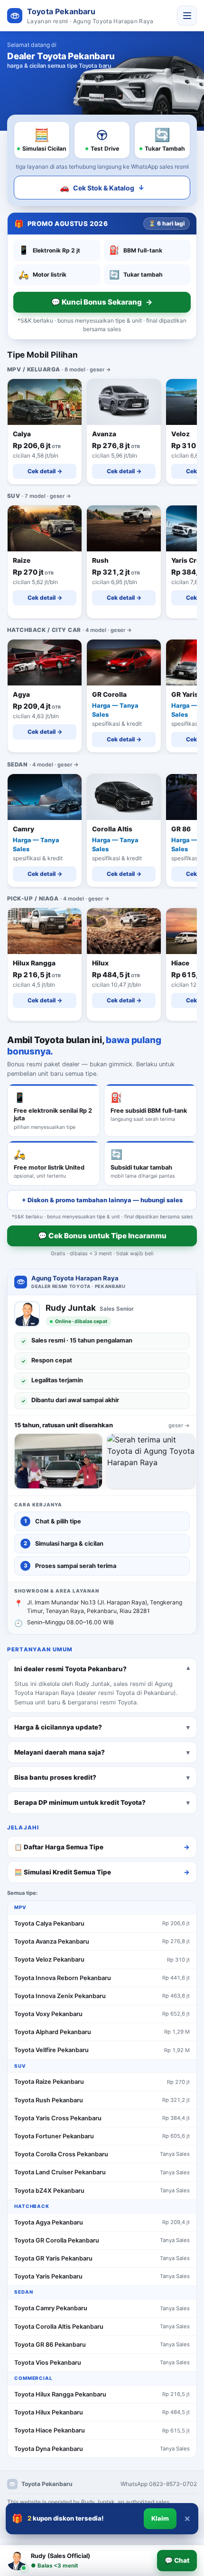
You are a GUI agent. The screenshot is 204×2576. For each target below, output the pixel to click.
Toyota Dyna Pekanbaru (49, 2449)
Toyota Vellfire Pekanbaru (51, 2050)
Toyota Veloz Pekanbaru (49, 1959)
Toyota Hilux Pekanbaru (49, 2412)
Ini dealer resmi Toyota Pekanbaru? (70, 1668)
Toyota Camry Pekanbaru (51, 2308)
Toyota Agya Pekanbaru (49, 2222)
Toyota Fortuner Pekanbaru (54, 2136)
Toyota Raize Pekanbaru (49, 2082)
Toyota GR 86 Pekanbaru (50, 2345)
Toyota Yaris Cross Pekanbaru (58, 2118)
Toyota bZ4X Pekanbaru (49, 2191)
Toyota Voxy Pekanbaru (48, 2014)
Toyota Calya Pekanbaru (49, 1923)
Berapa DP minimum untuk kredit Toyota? (80, 1802)
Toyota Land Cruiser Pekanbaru (60, 2172)
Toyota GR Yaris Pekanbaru (53, 2258)
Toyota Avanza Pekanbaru (52, 1941)
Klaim (160, 2518)
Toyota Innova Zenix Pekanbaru (60, 1996)
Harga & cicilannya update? (58, 1727)
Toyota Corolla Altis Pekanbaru (59, 2327)
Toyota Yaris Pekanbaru (48, 2276)
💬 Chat (177, 2560)
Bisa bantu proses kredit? (55, 1777)
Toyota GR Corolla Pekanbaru (57, 2240)
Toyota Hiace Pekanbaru (50, 2430)
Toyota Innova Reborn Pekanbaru (63, 1978)
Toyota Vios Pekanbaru (48, 2363)
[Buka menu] (187, 16)
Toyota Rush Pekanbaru (49, 2100)
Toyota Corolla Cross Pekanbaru (61, 2154)
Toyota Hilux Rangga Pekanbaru (60, 2394)
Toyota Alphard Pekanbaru (53, 2032)
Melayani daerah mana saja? (60, 1752)
